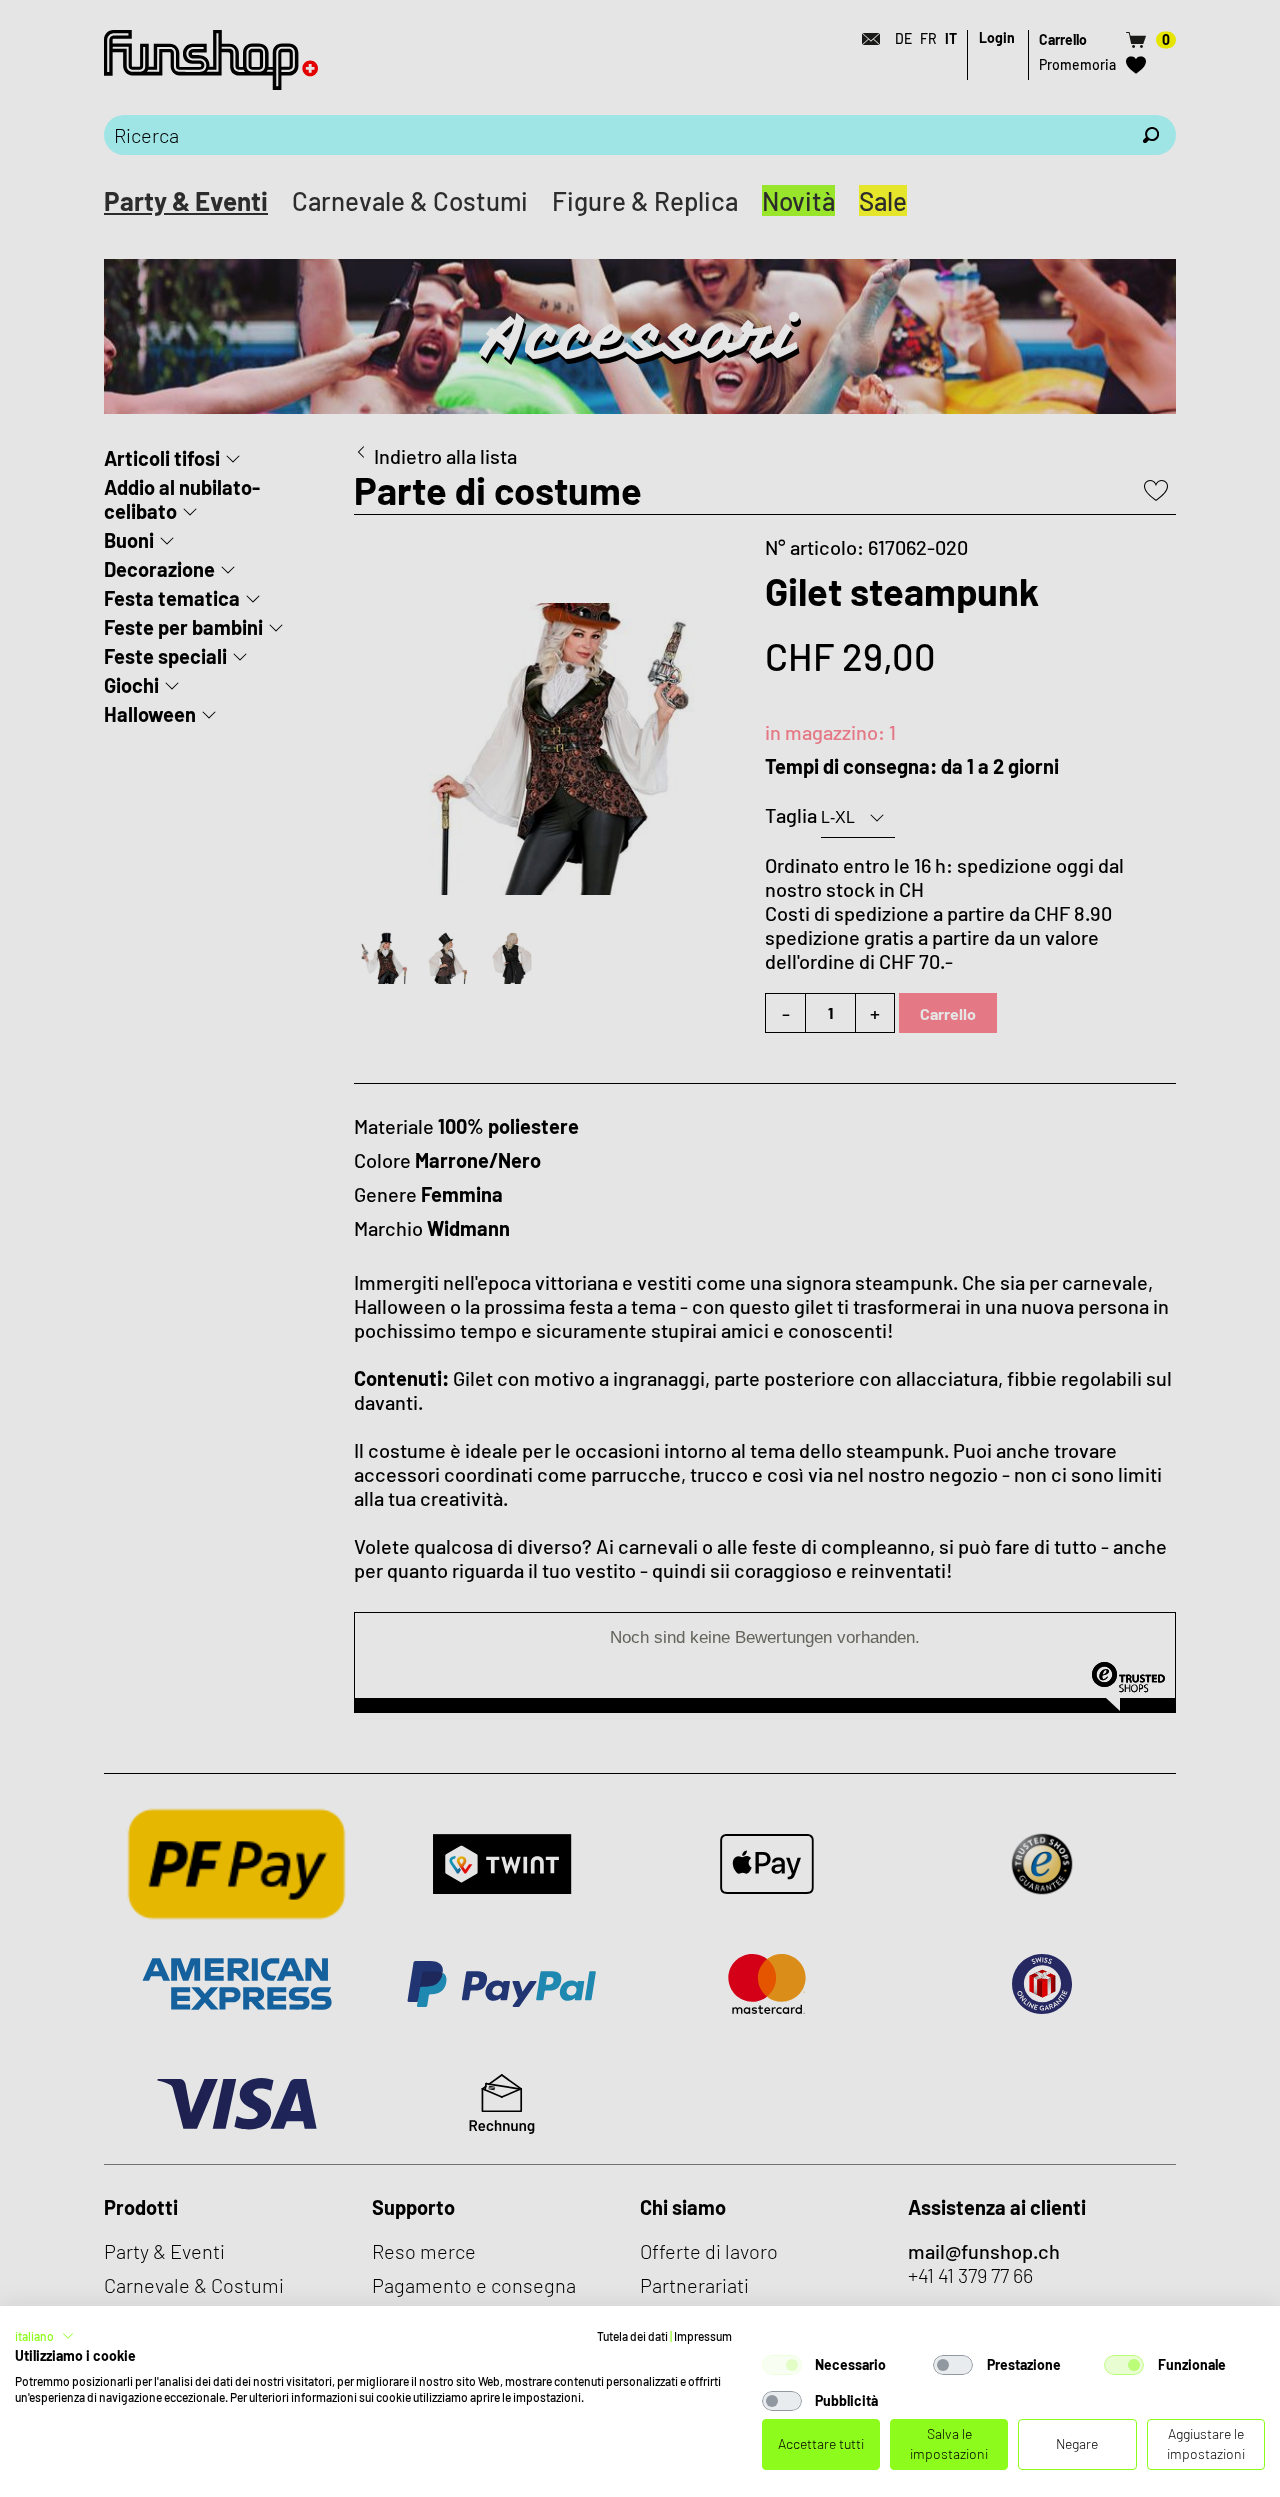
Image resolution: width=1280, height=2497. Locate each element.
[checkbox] (782, 2365)
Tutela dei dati (632, 2336)
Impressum (703, 2336)
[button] (44, 2336)
